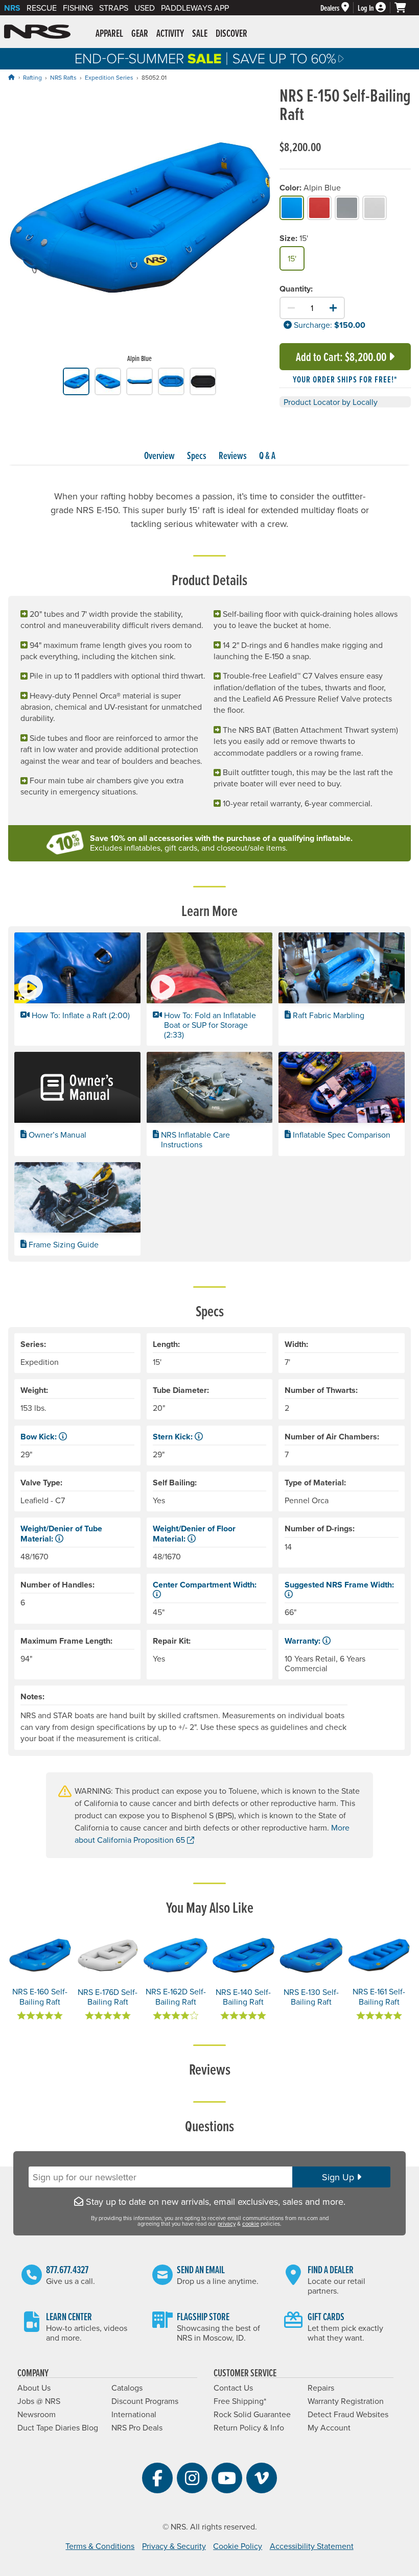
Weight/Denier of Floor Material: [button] (194, 1533)
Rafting (32, 77)
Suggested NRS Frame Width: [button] (339, 1585)
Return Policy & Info (249, 2427)
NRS (12, 8)
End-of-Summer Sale (209, 59)
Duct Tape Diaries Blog (58, 2427)
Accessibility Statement (312, 2546)
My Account (329, 2427)
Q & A (267, 455)
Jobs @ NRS (39, 2401)
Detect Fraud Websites (348, 2414)
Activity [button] (170, 33)
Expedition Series (109, 77)
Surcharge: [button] (312, 325)
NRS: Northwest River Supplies (37, 32)
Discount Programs (145, 2401)
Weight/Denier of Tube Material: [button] (61, 1533)
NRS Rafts (63, 77)
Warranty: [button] (304, 1641)
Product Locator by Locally (331, 402)
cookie (251, 2224)
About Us (34, 2388)
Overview (159, 455)
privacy (227, 2224)
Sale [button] (200, 33)
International (134, 2414)
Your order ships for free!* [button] (345, 379)
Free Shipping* (240, 2401)
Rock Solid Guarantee (252, 2414)
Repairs (321, 2388)
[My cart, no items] (405, 8)
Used (145, 8)
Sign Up (339, 2177)
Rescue (42, 8)
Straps (114, 8)
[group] (140, 227)
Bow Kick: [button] (40, 1437)
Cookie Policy (238, 2546)
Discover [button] (231, 33)
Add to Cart (341, 357)
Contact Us (233, 2388)
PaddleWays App (195, 8)
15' (292, 258)
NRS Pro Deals (137, 2427)
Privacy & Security (174, 2546)
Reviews (233, 455)
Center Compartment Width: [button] (205, 1585)
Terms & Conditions (100, 2546)
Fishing (78, 8)
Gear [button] (140, 33)
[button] (77, 989)
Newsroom (37, 2414)
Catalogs (127, 2388)
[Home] (11, 77)
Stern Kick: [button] (174, 1437)
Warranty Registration (346, 2401)
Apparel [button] (109, 33)
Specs (197, 455)
